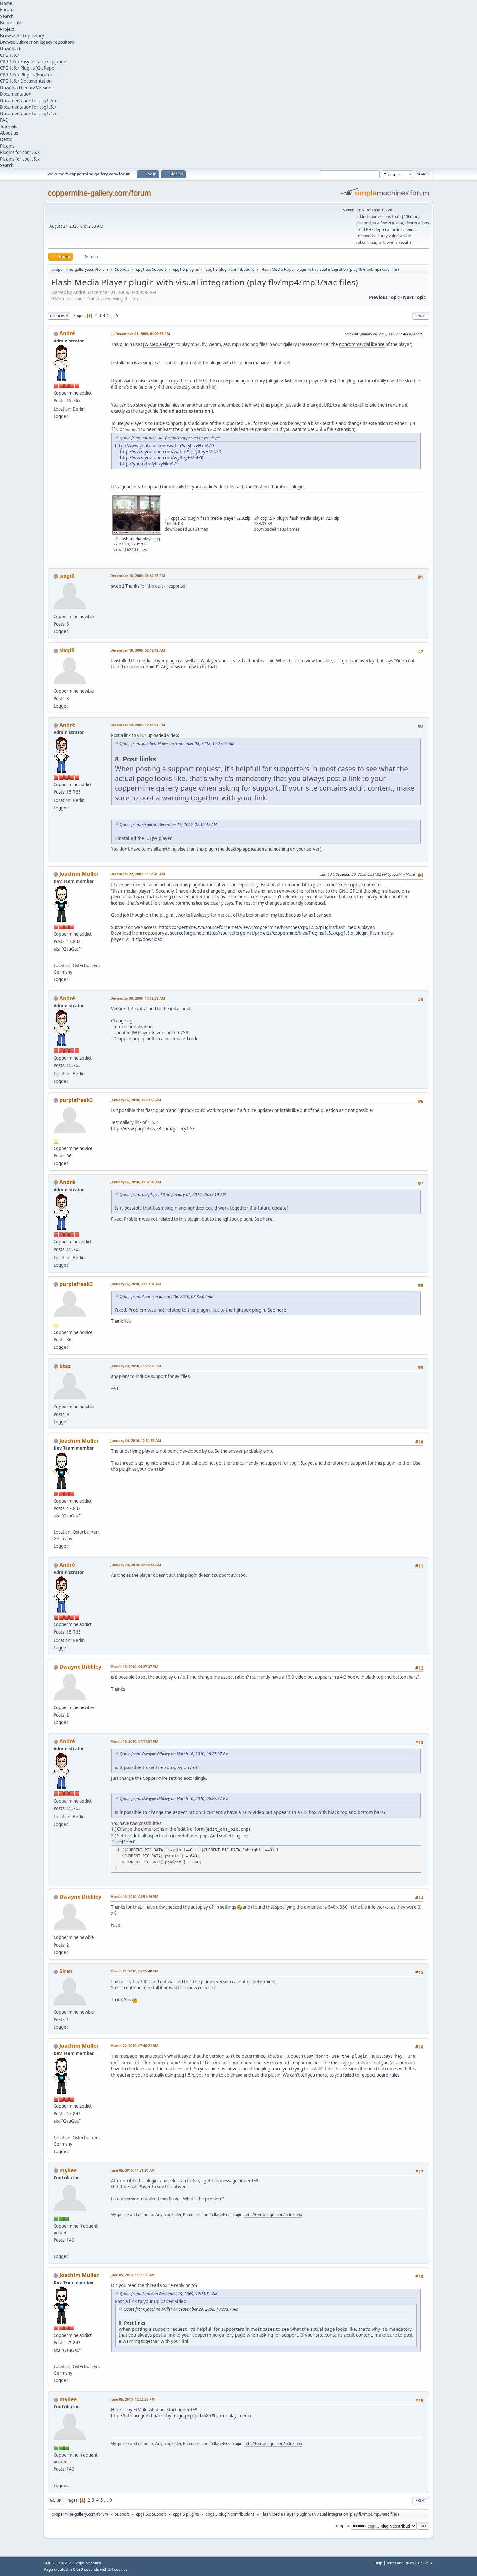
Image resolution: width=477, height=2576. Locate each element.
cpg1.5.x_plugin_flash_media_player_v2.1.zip (299, 518)
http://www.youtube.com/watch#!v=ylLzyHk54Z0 (171, 452)
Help (378, 2563)
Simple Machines (88, 2563)
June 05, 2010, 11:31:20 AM (133, 2170)
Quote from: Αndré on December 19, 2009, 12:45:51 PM (169, 2294)
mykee (68, 2170)
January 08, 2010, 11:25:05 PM (136, 1366)
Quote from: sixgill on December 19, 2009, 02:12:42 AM (168, 825)
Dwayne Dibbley (80, 1667)
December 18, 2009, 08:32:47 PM (138, 575)
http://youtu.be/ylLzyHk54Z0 (149, 464)
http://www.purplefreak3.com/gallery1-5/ (153, 1129)
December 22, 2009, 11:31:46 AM (138, 874)
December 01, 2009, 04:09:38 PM (143, 334)
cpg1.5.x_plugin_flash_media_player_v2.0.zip (210, 518)
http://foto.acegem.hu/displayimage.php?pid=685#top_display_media (181, 2416)
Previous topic (384, 297)
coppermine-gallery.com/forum (99, 193)
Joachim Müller (79, 874)
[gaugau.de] (56, 957)
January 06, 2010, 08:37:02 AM (136, 1182)
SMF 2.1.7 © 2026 (58, 2563)
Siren (66, 1971)
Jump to (342, 2526)
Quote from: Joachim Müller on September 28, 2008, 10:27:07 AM (177, 743)
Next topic (414, 297)
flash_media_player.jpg (139, 539)
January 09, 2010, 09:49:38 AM (136, 1565)
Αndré (67, 333)
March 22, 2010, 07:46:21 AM (134, 2046)
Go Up (56, 2500)
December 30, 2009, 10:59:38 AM (138, 998)
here (268, 1219)
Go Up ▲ (426, 2563)
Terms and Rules (400, 2563)
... (113, 315)
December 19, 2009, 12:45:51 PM (138, 725)
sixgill (67, 576)
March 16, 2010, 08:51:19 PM (134, 1896)
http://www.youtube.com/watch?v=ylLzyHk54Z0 (164, 445)
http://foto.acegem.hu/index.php (273, 2215)
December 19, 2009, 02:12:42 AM (138, 650)
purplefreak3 (76, 1100)
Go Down (59, 316)
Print (421, 316)
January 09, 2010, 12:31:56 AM (136, 1440)
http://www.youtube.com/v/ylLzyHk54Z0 (162, 457)
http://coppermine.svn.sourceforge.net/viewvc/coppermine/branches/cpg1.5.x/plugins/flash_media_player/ (267, 927)
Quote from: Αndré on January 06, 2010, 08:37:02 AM (166, 1296)
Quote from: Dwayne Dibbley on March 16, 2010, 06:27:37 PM (174, 1754)
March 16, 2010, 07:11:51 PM (134, 1741)
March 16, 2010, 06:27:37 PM (134, 1666)
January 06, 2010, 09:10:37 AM (136, 1284)
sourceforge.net (187, 933)
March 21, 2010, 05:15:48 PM (134, 1971)
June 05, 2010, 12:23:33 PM (133, 2399)
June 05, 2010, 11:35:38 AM (133, 2275)
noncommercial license (362, 344)
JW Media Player (159, 344)
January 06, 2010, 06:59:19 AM (136, 1100)
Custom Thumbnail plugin (279, 487)
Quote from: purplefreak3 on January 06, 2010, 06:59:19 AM (173, 1195)
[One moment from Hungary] (56, 2248)
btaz (65, 1366)
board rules (388, 2075)
